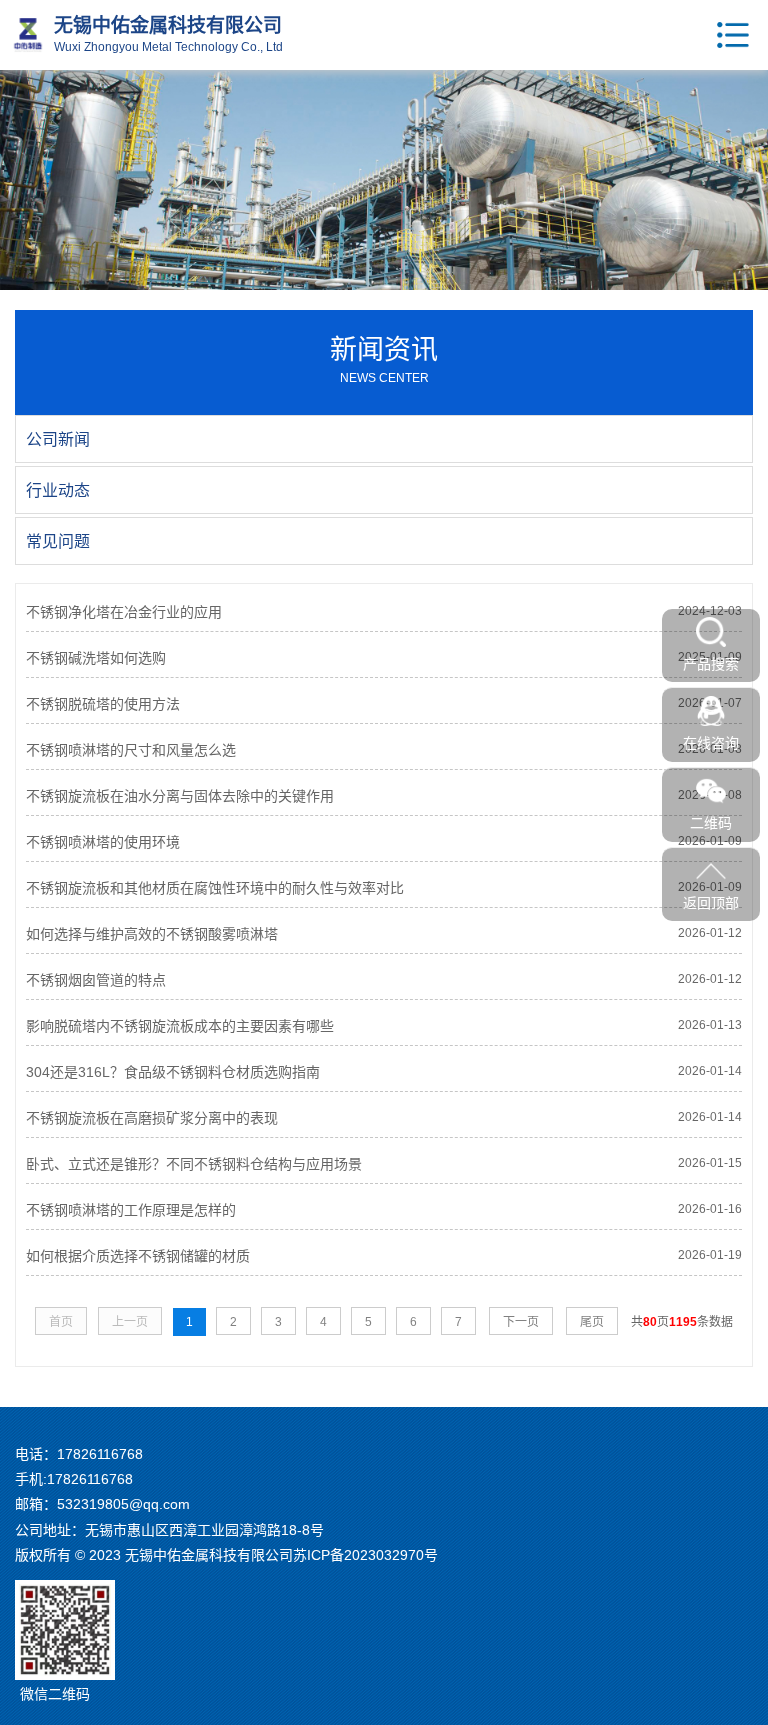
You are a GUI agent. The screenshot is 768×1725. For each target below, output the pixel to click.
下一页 (521, 1322)
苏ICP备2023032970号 (365, 1555)
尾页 (592, 1322)
